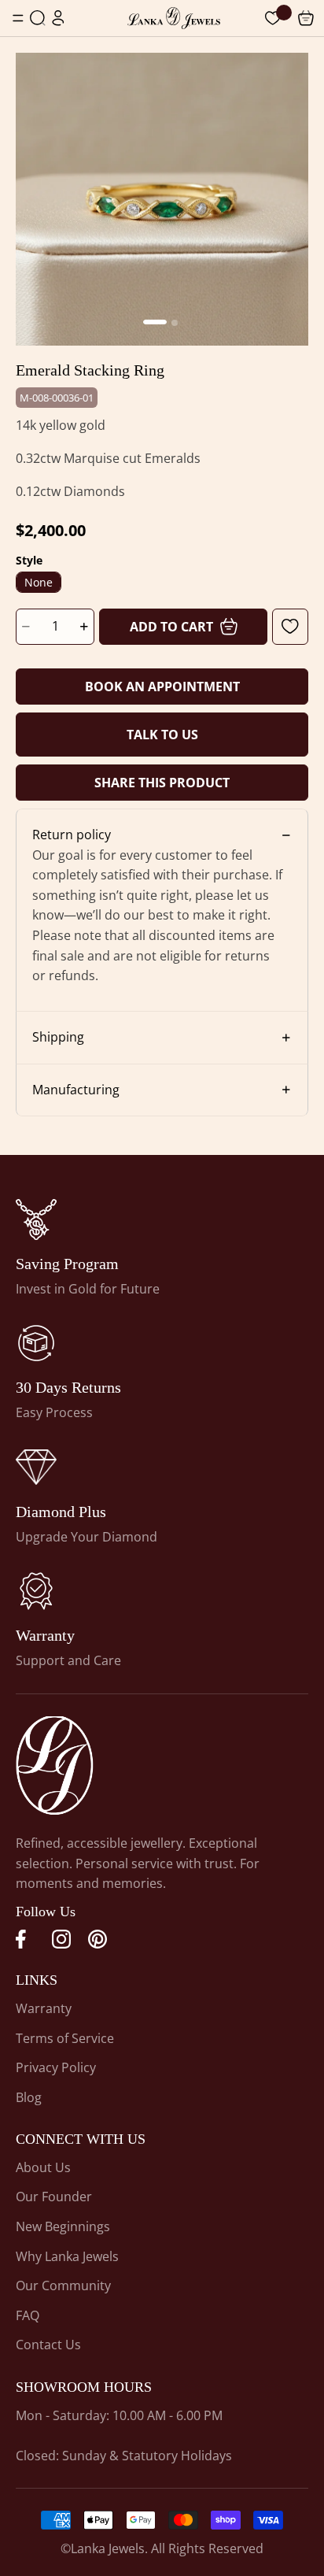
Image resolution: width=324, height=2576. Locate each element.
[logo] (174, 18)
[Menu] (18, 18)
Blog (29, 2097)
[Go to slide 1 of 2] (155, 322)
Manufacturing (76, 1090)
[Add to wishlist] (290, 627)
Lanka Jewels (108, 2548)
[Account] (58, 18)
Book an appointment (162, 687)
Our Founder (54, 2197)
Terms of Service (65, 2038)
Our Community (63, 2285)
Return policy (72, 835)
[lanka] (36, 1220)
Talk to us (162, 735)
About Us (43, 2167)
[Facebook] (25, 1939)
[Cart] (273, 18)
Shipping (58, 1037)
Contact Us (48, 2345)
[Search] (38, 18)
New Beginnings (63, 2226)
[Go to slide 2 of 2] (175, 323)
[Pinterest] (98, 1939)
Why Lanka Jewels (67, 2256)
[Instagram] (61, 1939)
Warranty (44, 2008)
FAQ (28, 2315)
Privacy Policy (56, 2067)
